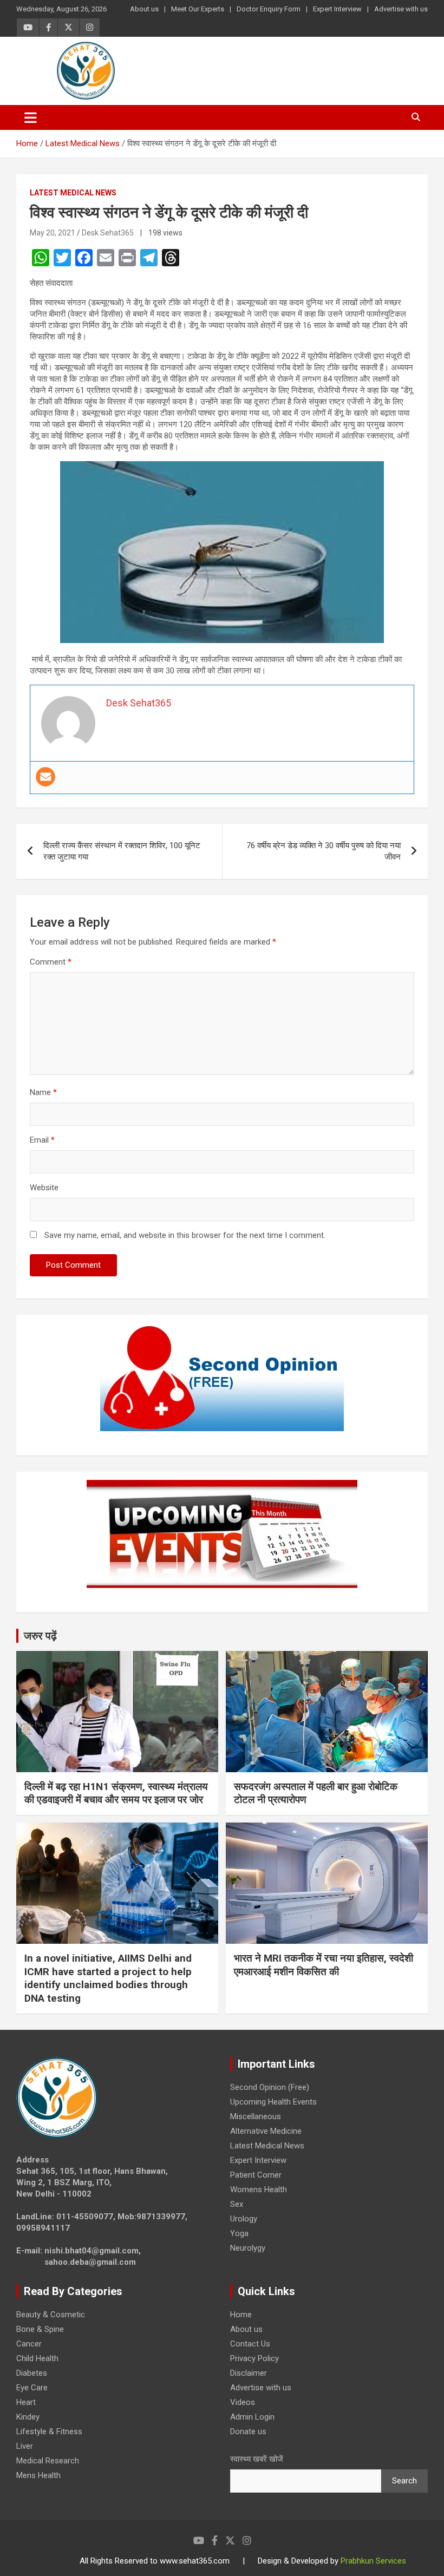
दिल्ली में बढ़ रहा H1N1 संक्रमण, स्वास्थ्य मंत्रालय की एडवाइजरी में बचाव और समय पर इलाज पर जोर (116, 1793)
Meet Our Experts (198, 9)
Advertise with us (401, 9)
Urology (244, 2219)
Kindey (28, 2417)
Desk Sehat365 (108, 233)
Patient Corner (256, 2175)
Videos (243, 2402)
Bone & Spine (40, 2329)
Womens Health (259, 2190)
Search (404, 2481)
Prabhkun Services (373, 2561)
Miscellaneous (256, 2116)
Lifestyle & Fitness (49, 2431)
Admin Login (252, 2417)
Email (42, 1140)
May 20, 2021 (53, 233)
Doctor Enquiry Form (269, 9)
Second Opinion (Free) (270, 2087)
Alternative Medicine (266, 2131)
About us (144, 9)
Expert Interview (337, 9)
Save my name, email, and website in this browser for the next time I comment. (185, 1235)
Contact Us (250, 2344)
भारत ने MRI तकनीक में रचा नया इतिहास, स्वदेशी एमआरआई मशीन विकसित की (324, 1965)
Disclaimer (249, 2373)
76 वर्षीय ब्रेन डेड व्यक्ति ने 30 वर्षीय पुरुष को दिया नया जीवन (324, 851)
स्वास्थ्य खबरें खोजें (257, 2459)
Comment (51, 962)
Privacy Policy (254, 2358)
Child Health (37, 2358)
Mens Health (38, 2475)
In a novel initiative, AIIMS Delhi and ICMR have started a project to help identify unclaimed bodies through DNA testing (108, 1978)
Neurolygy (248, 2248)
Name (43, 1092)
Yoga (239, 2233)
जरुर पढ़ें (40, 1636)
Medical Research (48, 2461)
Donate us (248, 2431)
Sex (237, 2204)
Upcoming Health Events (273, 2102)
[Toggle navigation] (31, 117)
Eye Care (32, 2388)
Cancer (29, 2344)
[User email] (45, 777)
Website (44, 1188)
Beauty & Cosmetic (51, 2315)
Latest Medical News (73, 193)
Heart (26, 2402)
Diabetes (32, 2373)
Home (241, 2315)
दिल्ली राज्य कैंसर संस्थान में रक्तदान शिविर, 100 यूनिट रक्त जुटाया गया (122, 851)
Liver (25, 2446)
